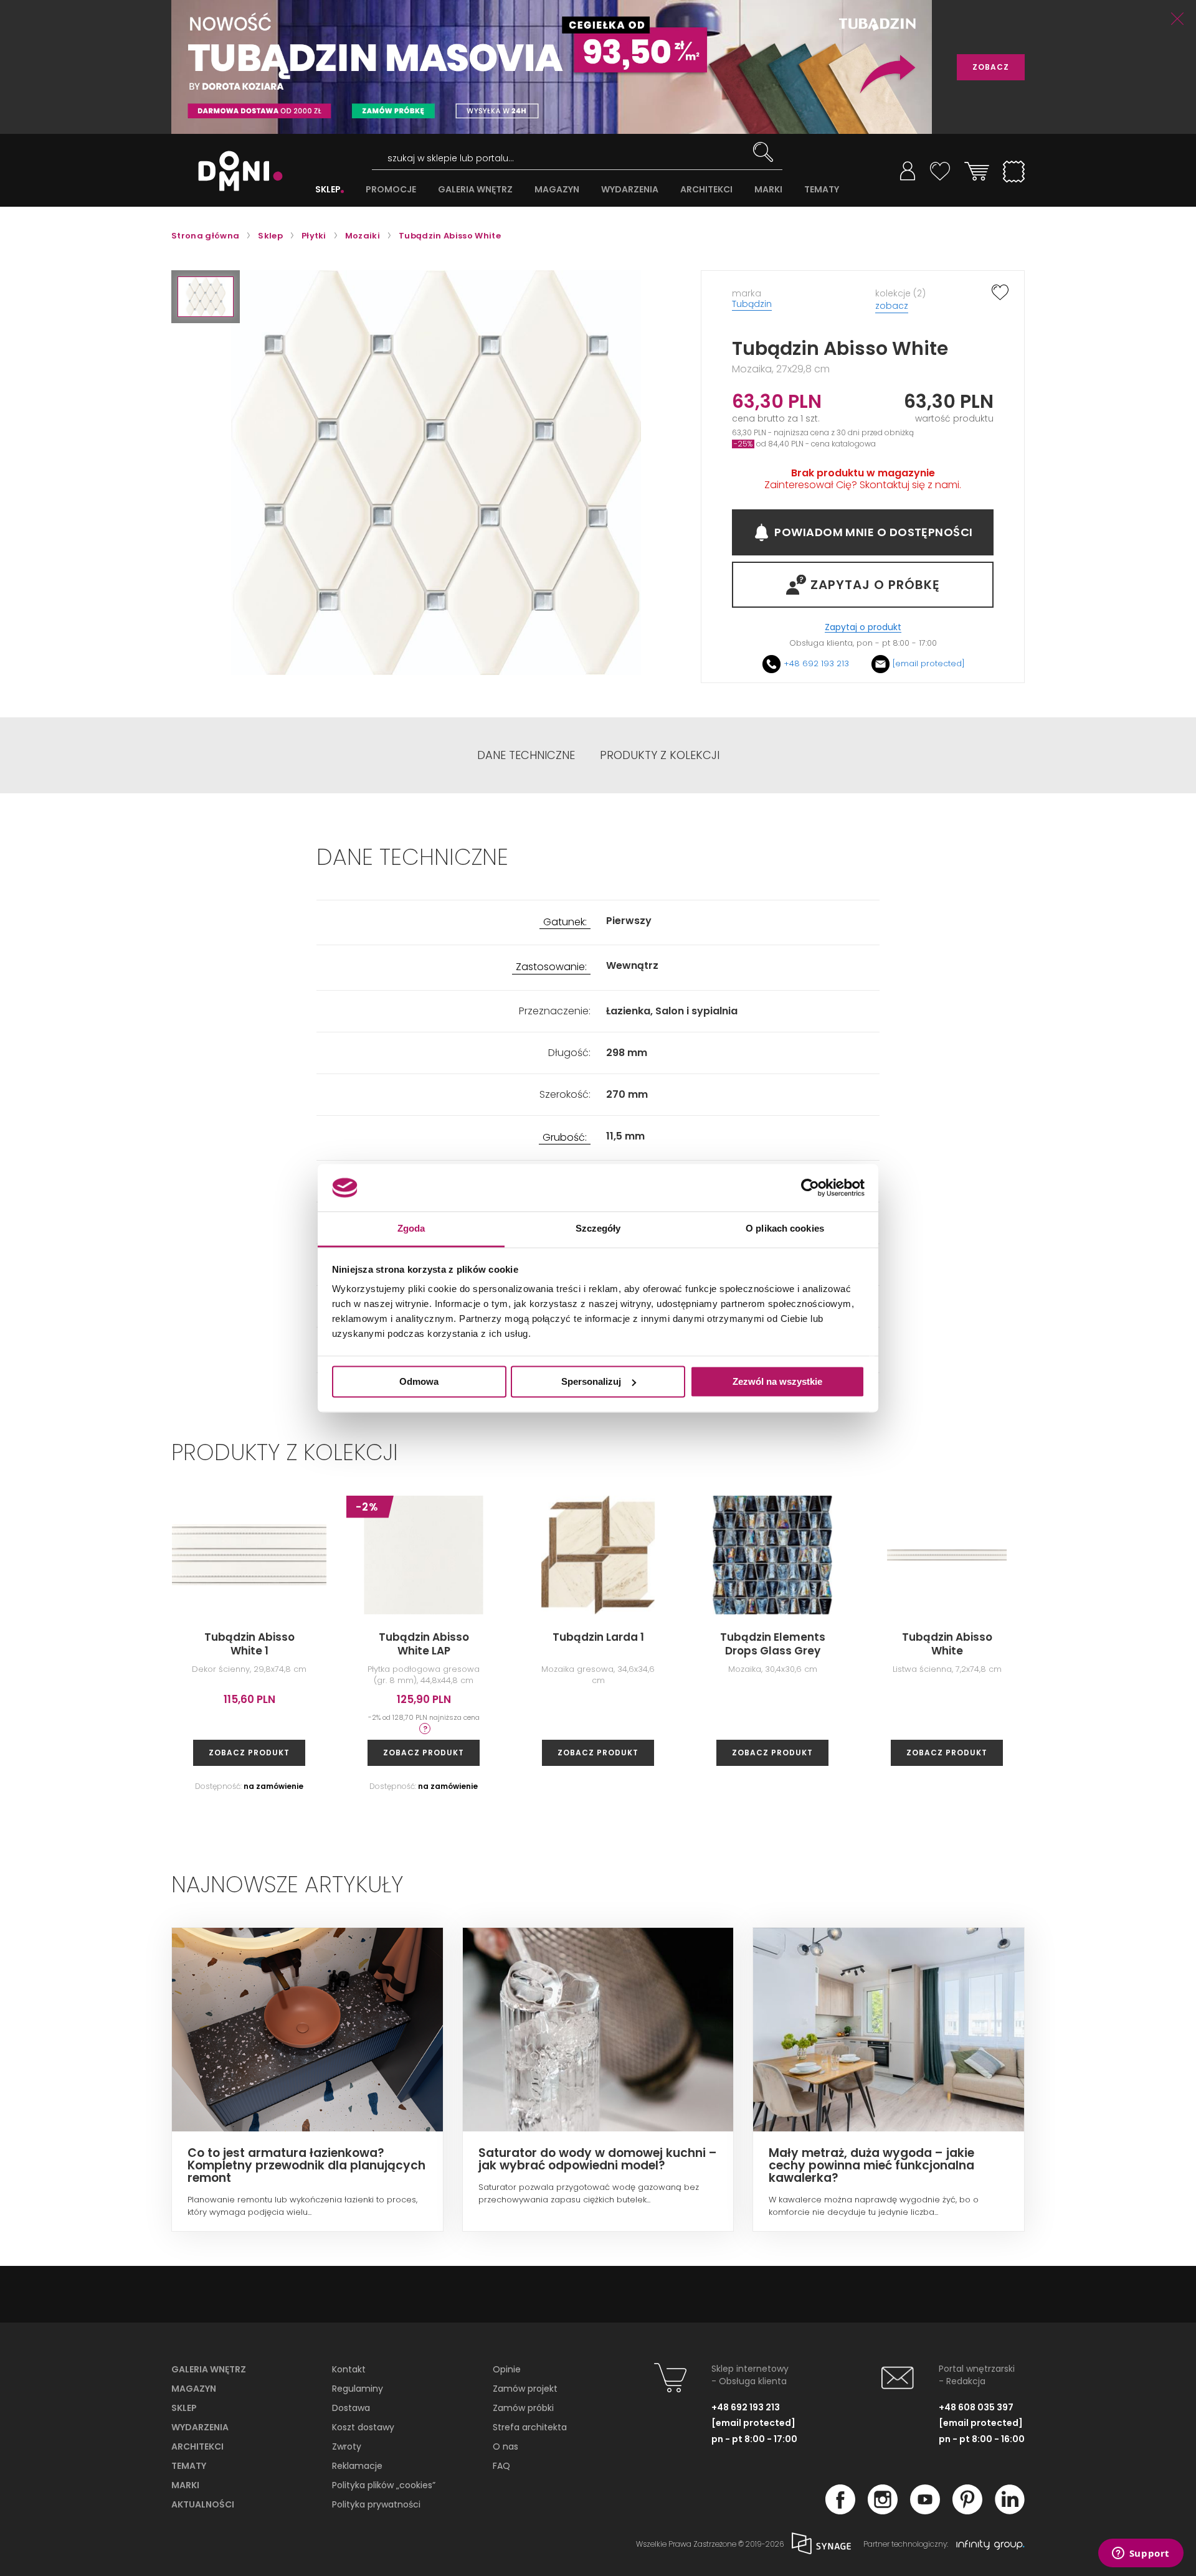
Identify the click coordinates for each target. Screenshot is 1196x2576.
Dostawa (351, 2408)
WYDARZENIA (630, 190)
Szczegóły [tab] (598, 1229)
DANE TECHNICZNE (526, 755)
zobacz (892, 306)
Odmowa (419, 1381)
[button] (206, 297)
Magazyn (194, 2389)
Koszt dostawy (363, 2427)
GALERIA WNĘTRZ (475, 190)
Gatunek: (565, 922)
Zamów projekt (525, 2389)
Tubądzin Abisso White (947, 1644)
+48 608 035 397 (976, 2407)
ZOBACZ (991, 67)
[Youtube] (925, 2511)
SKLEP (328, 190)
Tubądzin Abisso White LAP (424, 1644)
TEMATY (822, 190)
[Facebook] (840, 2511)
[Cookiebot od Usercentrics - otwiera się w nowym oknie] (810, 1187)
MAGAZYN (557, 190)
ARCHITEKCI (706, 190)
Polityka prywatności (376, 2504)
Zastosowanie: (551, 967)
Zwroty (347, 2446)
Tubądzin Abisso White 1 (249, 1644)
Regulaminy (358, 2389)
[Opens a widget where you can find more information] (1141, 2554)
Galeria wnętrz (209, 2369)
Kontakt (349, 2369)
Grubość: (565, 1138)
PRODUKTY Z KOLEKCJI (660, 755)
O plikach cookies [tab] (785, 1229)
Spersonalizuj (591, 1381)
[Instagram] (883, 2511)
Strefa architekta (530, 2427)
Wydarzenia (200, 2427)
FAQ (501, 2466)
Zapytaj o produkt (863, 627)
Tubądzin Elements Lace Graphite (1122, 1644)
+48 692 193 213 (816, 663)
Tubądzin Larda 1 (598, 1637)
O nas (505, 2446)
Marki (185, 2485)
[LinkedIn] (1010, 2511)
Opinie (507, 2369)
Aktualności (203, 2504)
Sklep (184, 2408)
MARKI (768, 190)
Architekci (197, 2446)
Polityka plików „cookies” (384, 2485)
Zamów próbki (523, 2408)
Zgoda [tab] (411, 1229)
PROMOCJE (391, 190)
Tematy (189, 2466)
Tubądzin (752, 304)
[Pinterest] (967, 2511)
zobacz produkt (249, 1753)
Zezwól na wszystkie (777, 1381)
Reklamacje (357, 2466)
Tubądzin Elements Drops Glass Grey (773, 1644)
